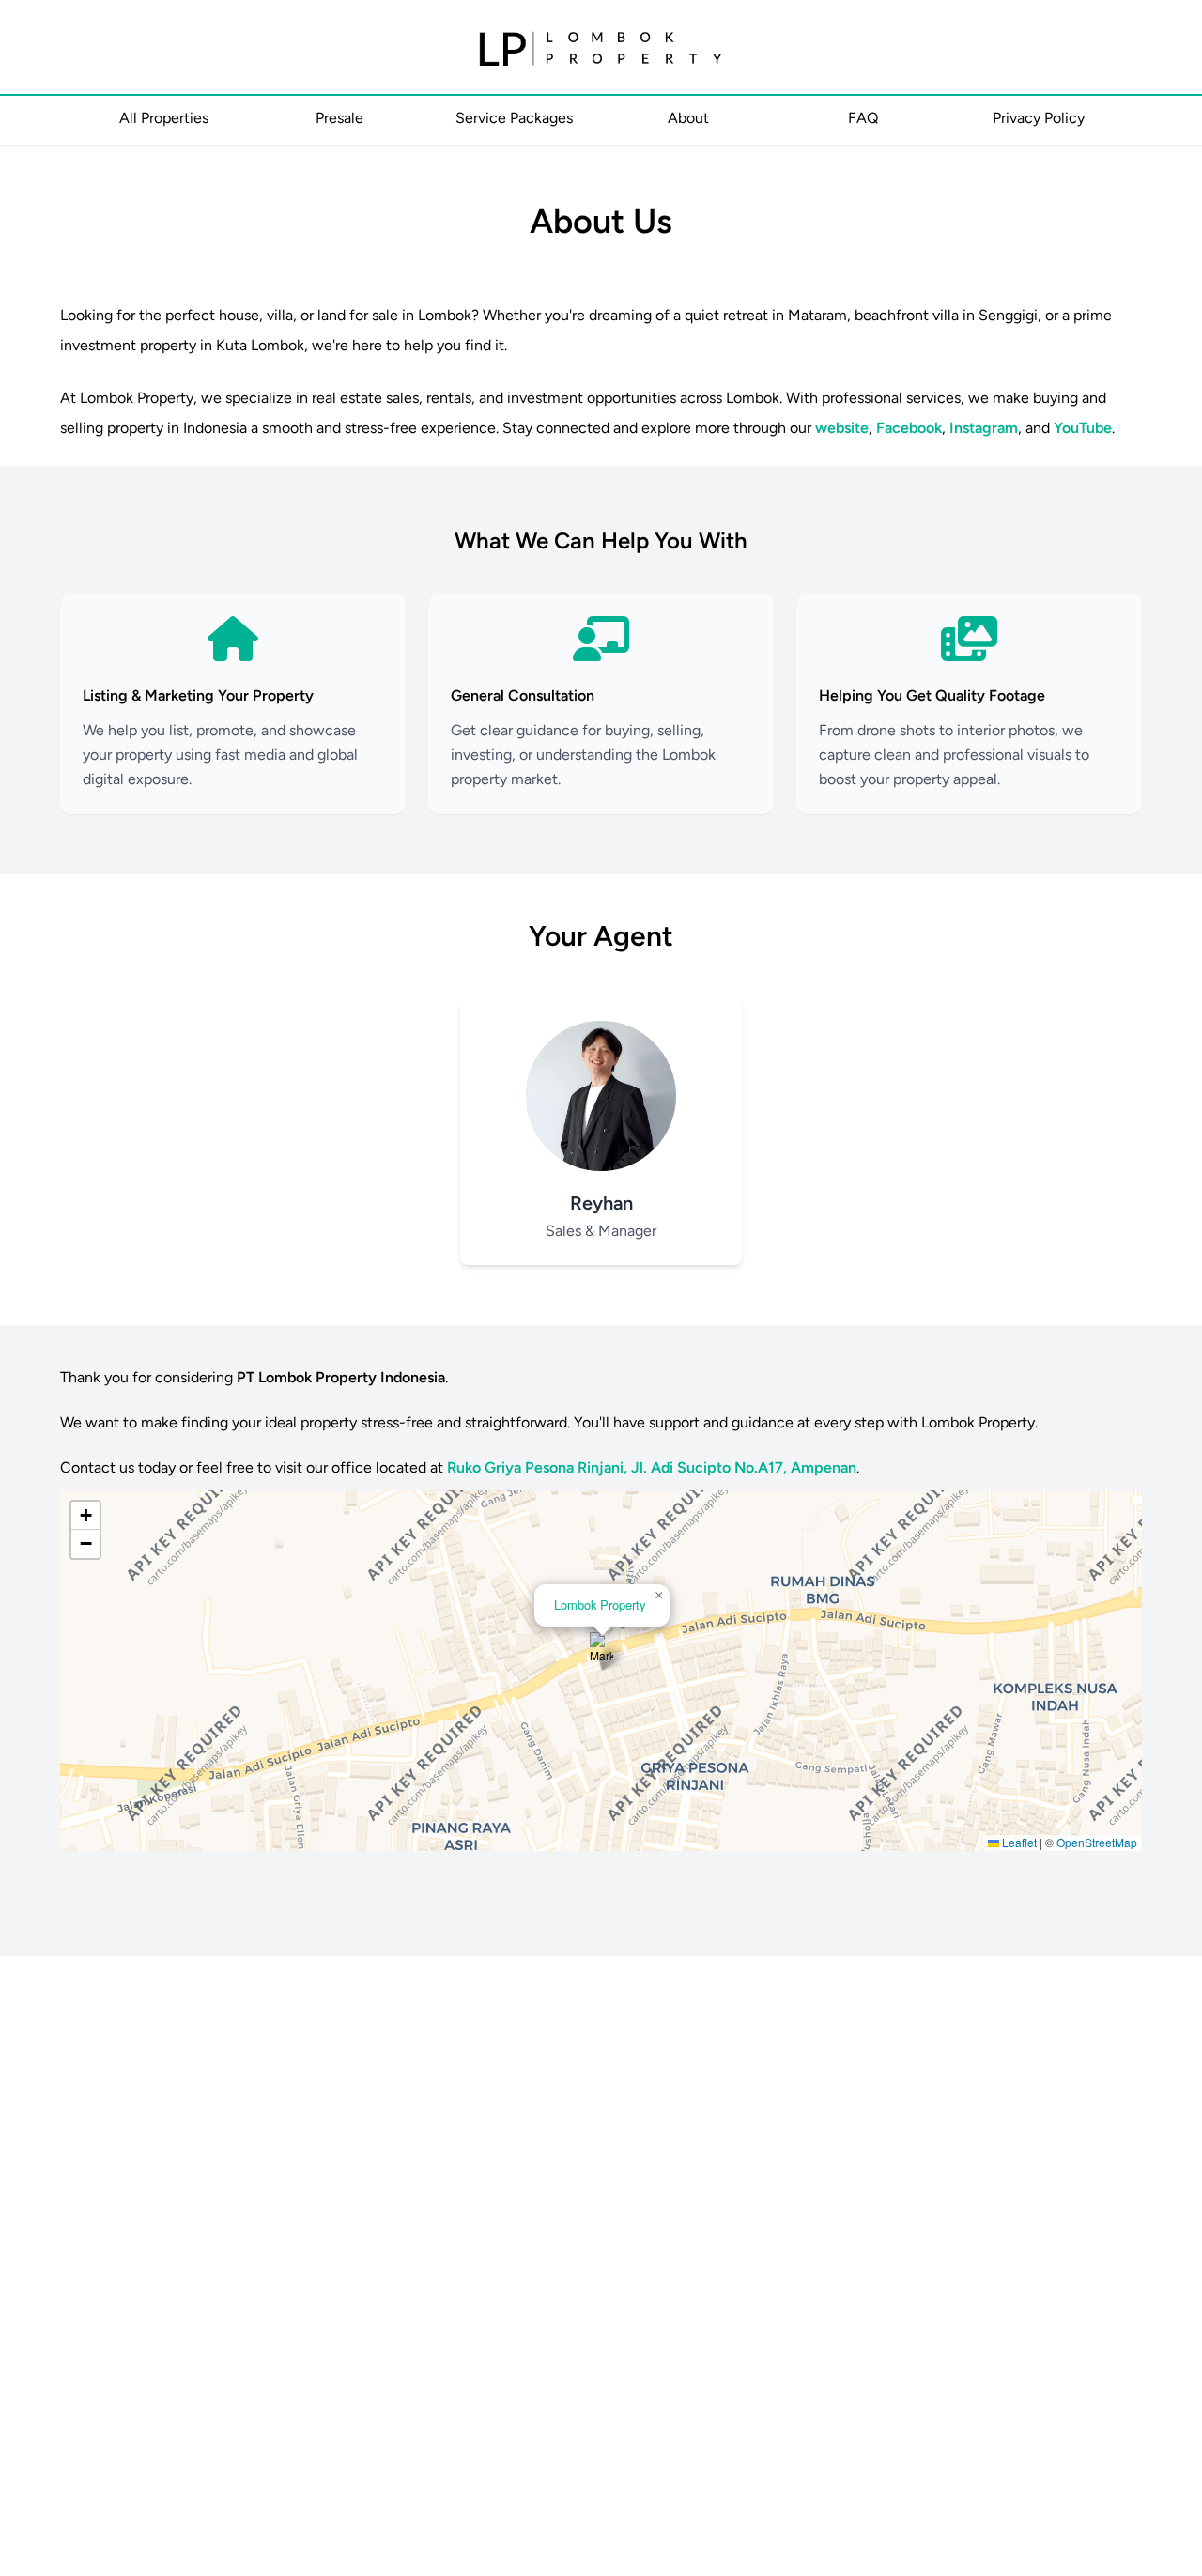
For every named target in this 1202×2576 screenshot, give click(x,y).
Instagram (984, 428)
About (688, 118)
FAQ (863, 118)
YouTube (1083, 428)
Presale (339, 118)
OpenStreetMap (1097, 1842)
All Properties (164, 118)
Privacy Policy (1039, 118)
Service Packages (514, 118)
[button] (601, 1651)
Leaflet (1018, 1842)
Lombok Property (600, 1604)
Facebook (909, 428)
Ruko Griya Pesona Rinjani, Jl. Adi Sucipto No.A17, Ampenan (652, 1467)
